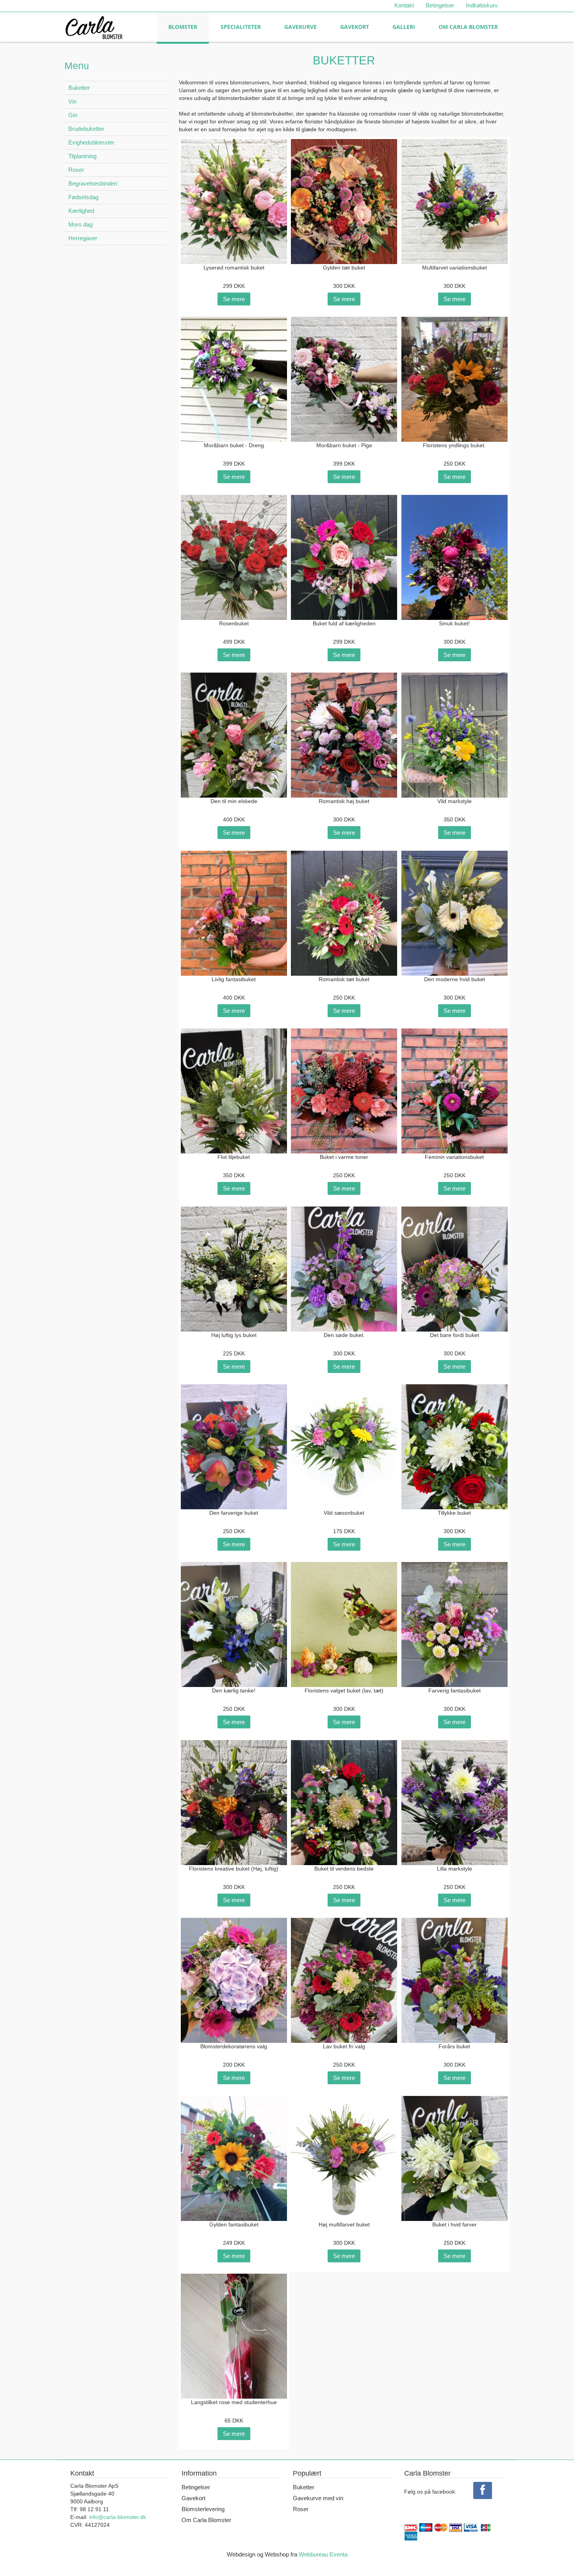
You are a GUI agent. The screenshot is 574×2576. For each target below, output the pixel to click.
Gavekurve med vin (318, 2498)
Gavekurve (300, 27)
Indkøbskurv (482, 5)
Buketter (79, 88)
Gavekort (355, 27)
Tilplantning (82, 156)
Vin (72, 101)
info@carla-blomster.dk (118, 2517)
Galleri (404, 27)
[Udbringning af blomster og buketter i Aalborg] (94, 26)
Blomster (183, 27)
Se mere (234, 299)
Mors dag (80, 224)
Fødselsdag (83, 197)
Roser (76, 170)
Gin (73, 115)
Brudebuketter (86, 129)
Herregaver (83, 238)
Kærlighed (81, 211)
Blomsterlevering (203, 2509)
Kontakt (404, 5)
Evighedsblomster (91, 142)
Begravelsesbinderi (93, 183)
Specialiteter (241, 27)
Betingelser (440, 5)
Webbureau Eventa (323, 2554)
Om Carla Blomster (468, 27)
